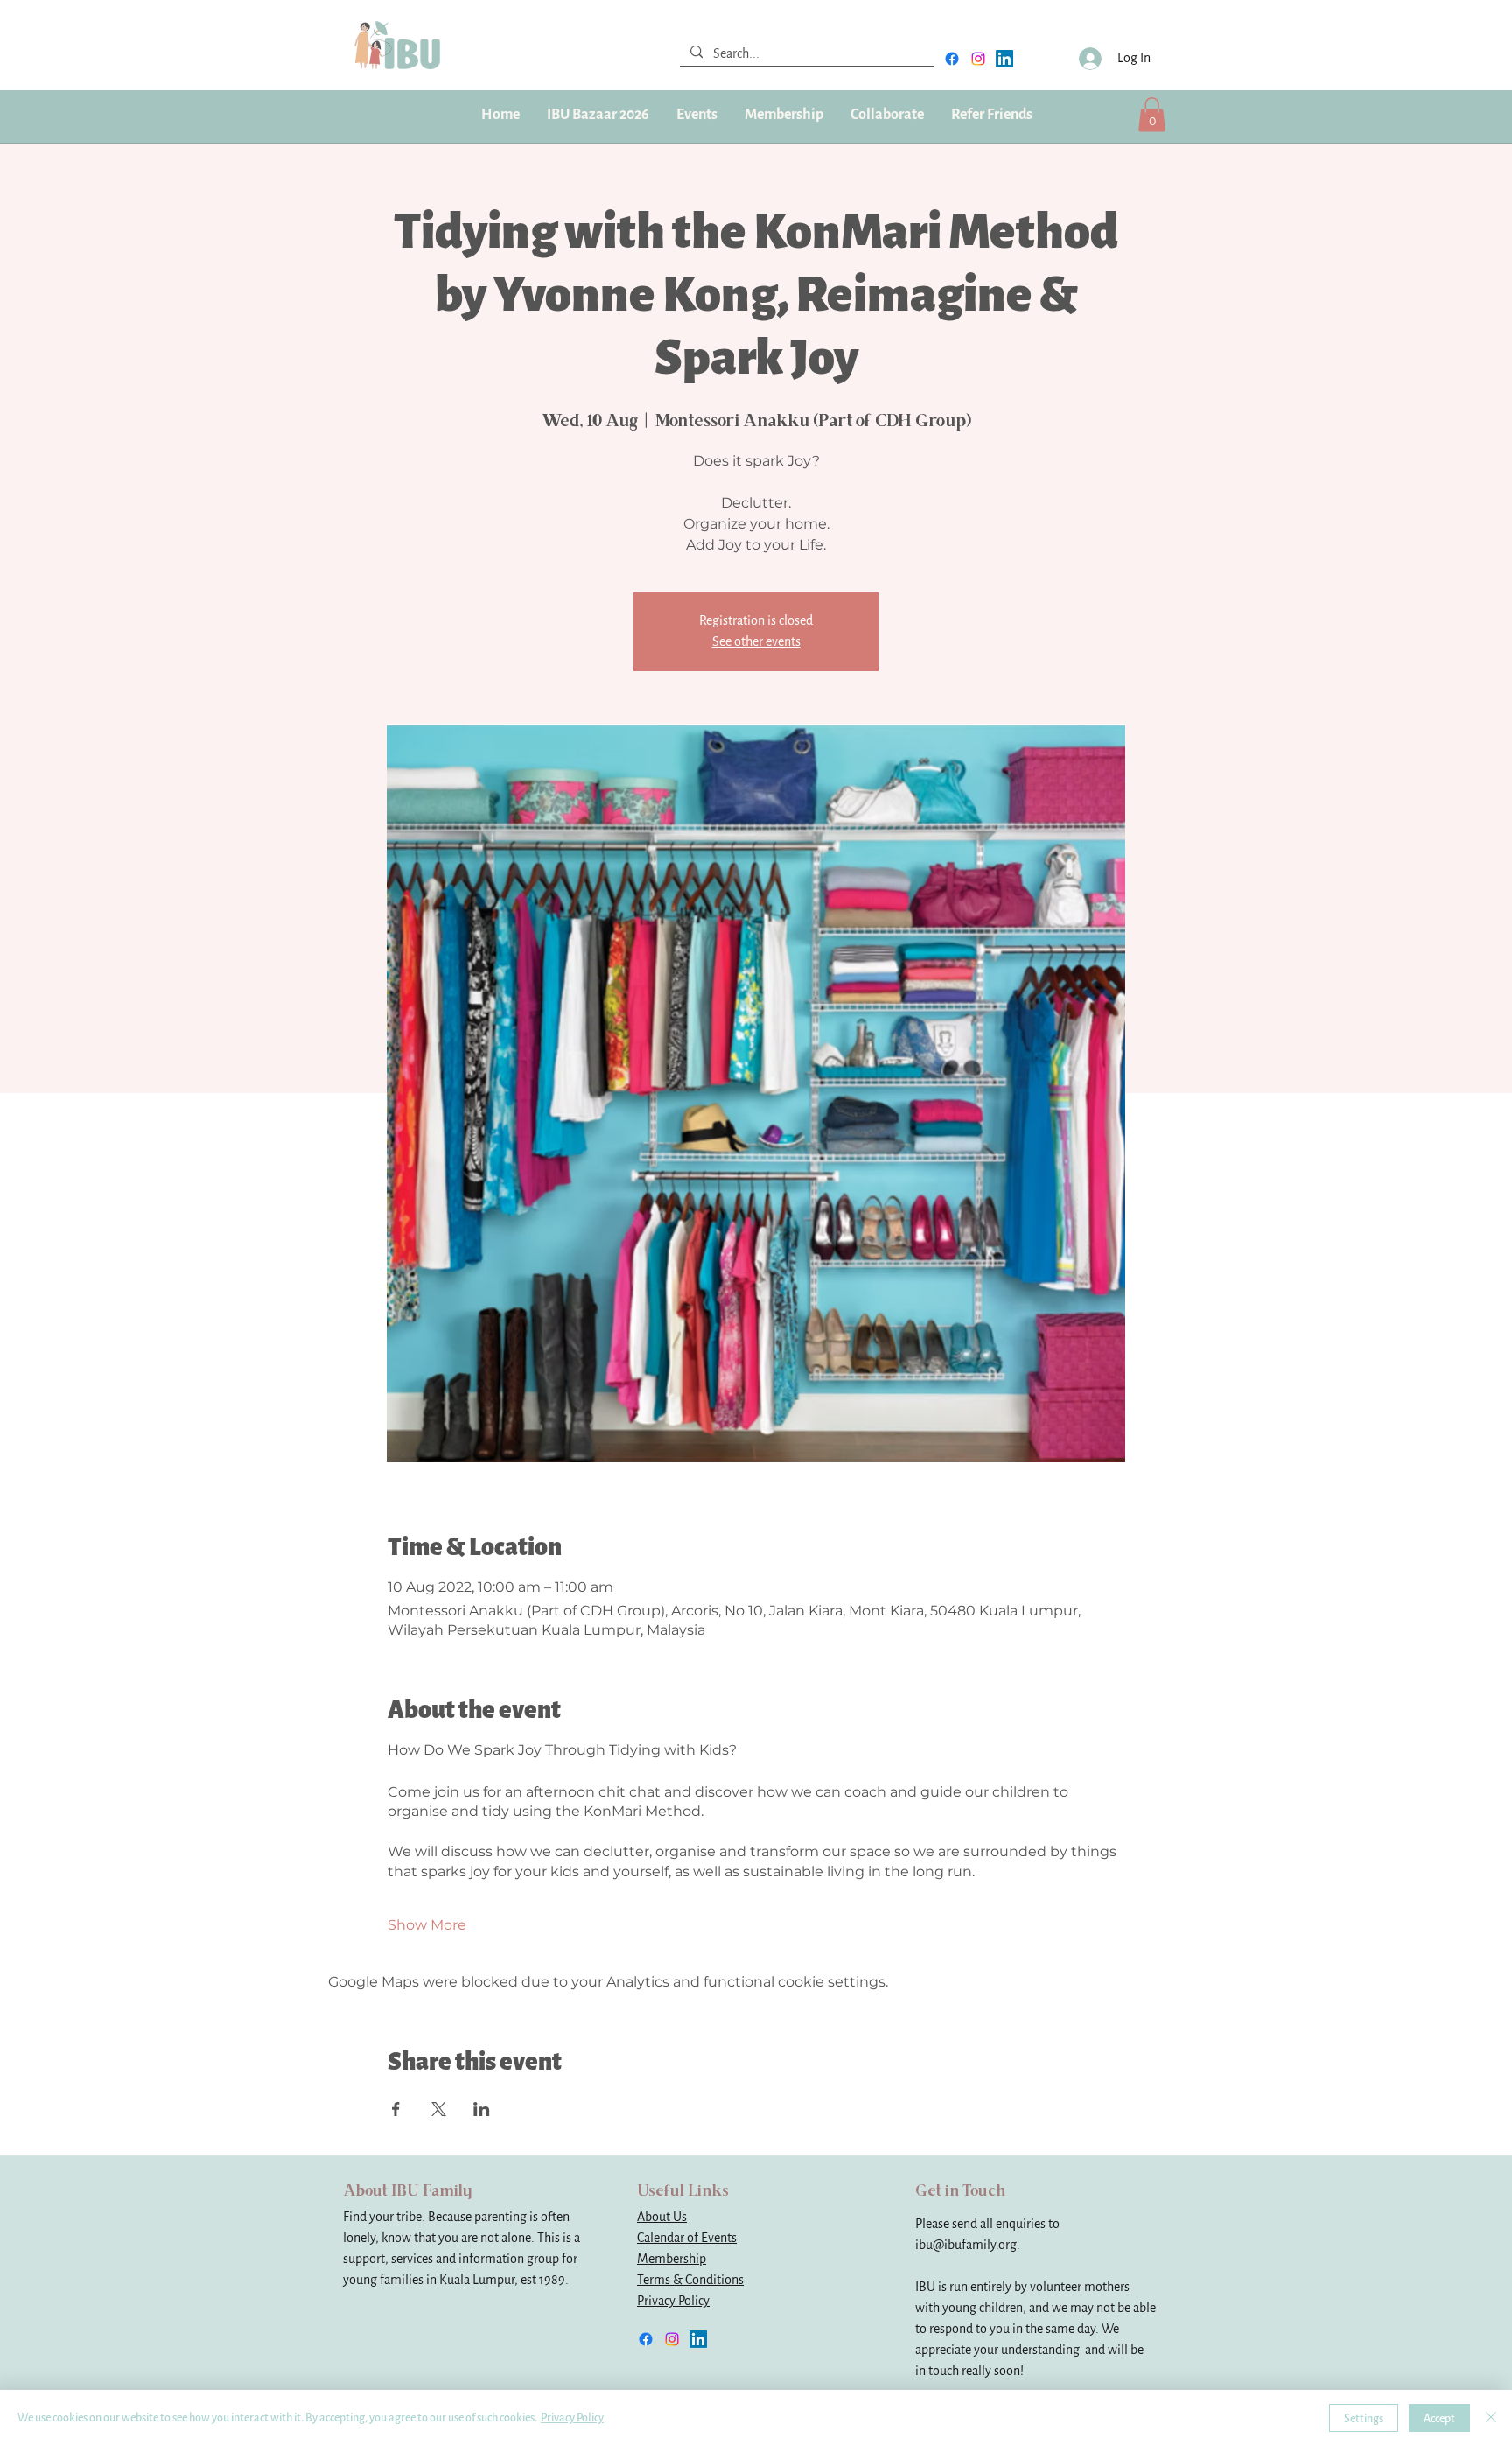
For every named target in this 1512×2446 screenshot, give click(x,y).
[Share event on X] (439, 2109)
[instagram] (978, 59)
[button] (784, 115)
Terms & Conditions (690, 2280)
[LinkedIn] (1004, 59)
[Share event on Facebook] (396, 2109)
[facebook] (952, 59)
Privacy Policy (673, 2301)
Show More (427, 1925)
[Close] (1491, 2418)
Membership (672, 2259)
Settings (1364, 2418)
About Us (662, 2217)
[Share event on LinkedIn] (482, 2109)
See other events (756, 642)
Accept (1439, 2418)
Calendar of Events (687, 2238)
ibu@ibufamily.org (966, 2245)
